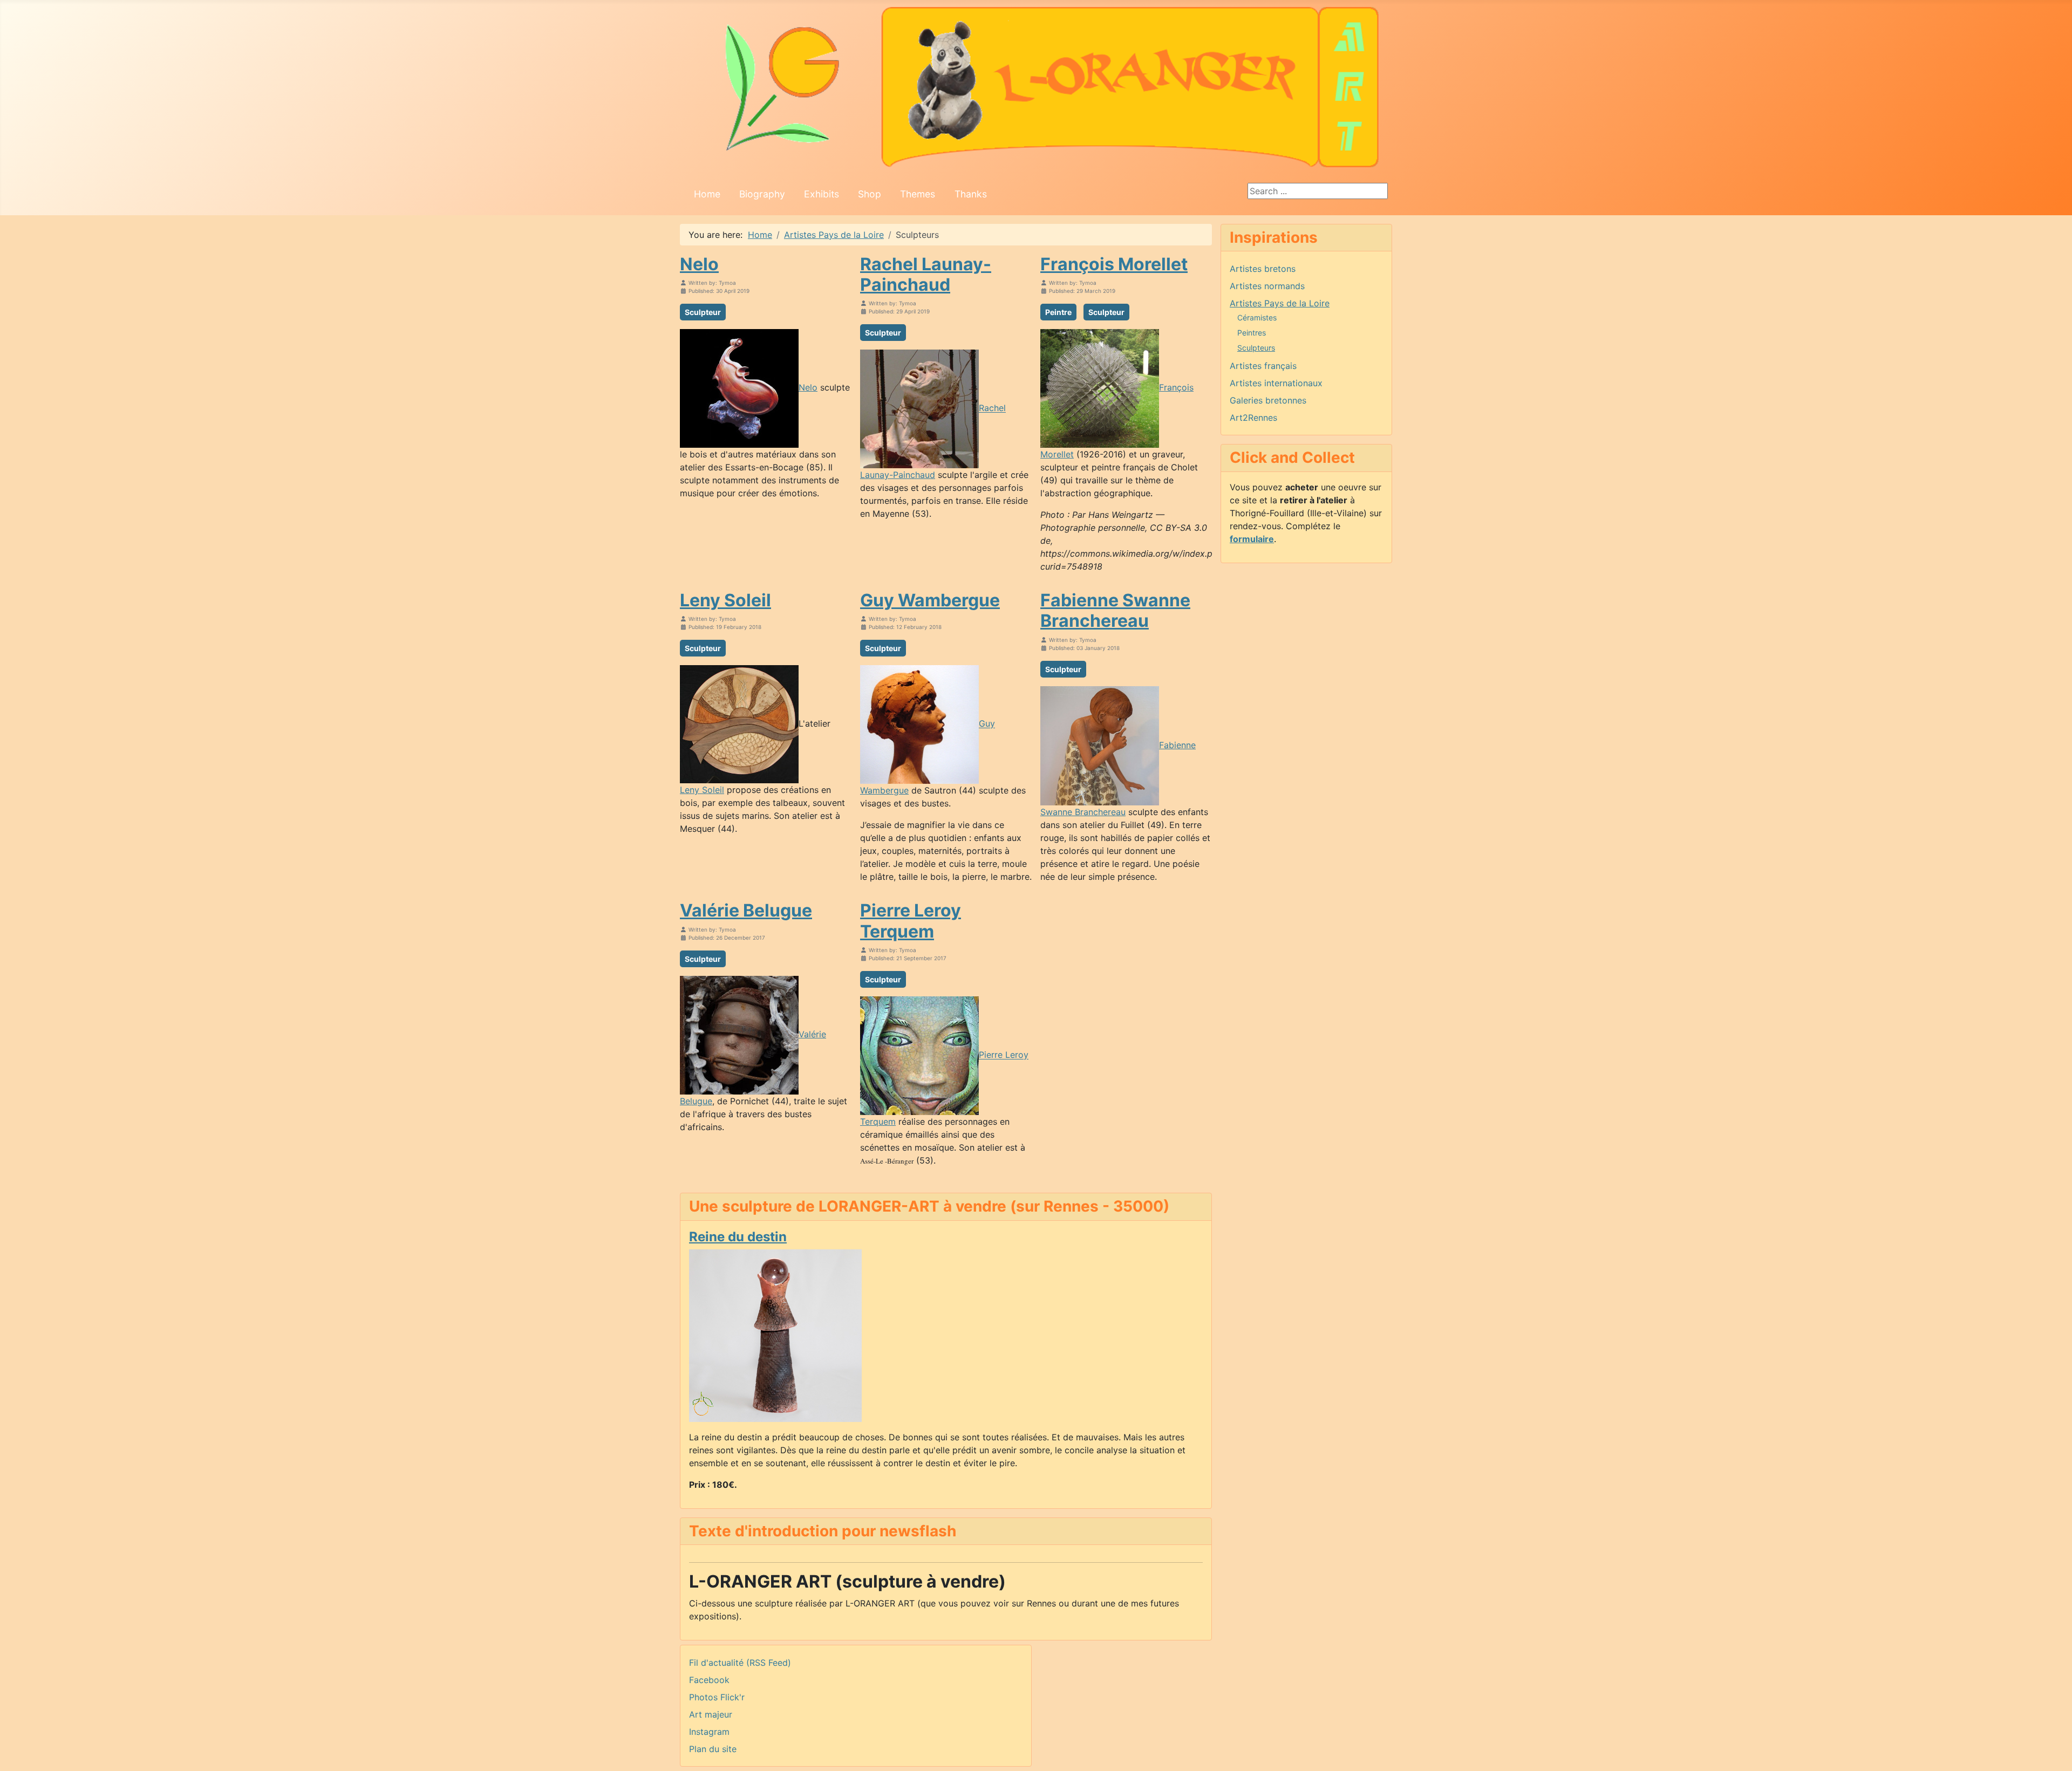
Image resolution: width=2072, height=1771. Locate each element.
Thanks (971, 194)
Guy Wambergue (930, 600)
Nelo (699, 264)
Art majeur (711, 1714)
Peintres (1252, 333)
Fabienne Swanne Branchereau (1115, 610)
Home (707, 194)
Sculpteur (703, 312)
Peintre (1058, 312)
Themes (918, 194)
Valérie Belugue (746, 910)
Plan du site (713, 1749)
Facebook (709, 1680)
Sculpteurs (1256, 348)
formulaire (1252, 539)
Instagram (709, 1732)
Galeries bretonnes (1268, 400)
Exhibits (822, 194)
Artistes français (1263, 366)
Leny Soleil (725, 600)
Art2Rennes (1253, 418)
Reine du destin (738, 1237)
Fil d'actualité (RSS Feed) (740, 1663)
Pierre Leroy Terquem (911, 921)
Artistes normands (1267, 286)
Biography (762, 194)
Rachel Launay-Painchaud (926, 274)
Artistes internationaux (1276, 383)
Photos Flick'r (717, 1697)
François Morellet (1114, 264)
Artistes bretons (1263, 269)
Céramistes (1257, 317)
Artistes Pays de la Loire (1280, 303)
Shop (870, 194)
